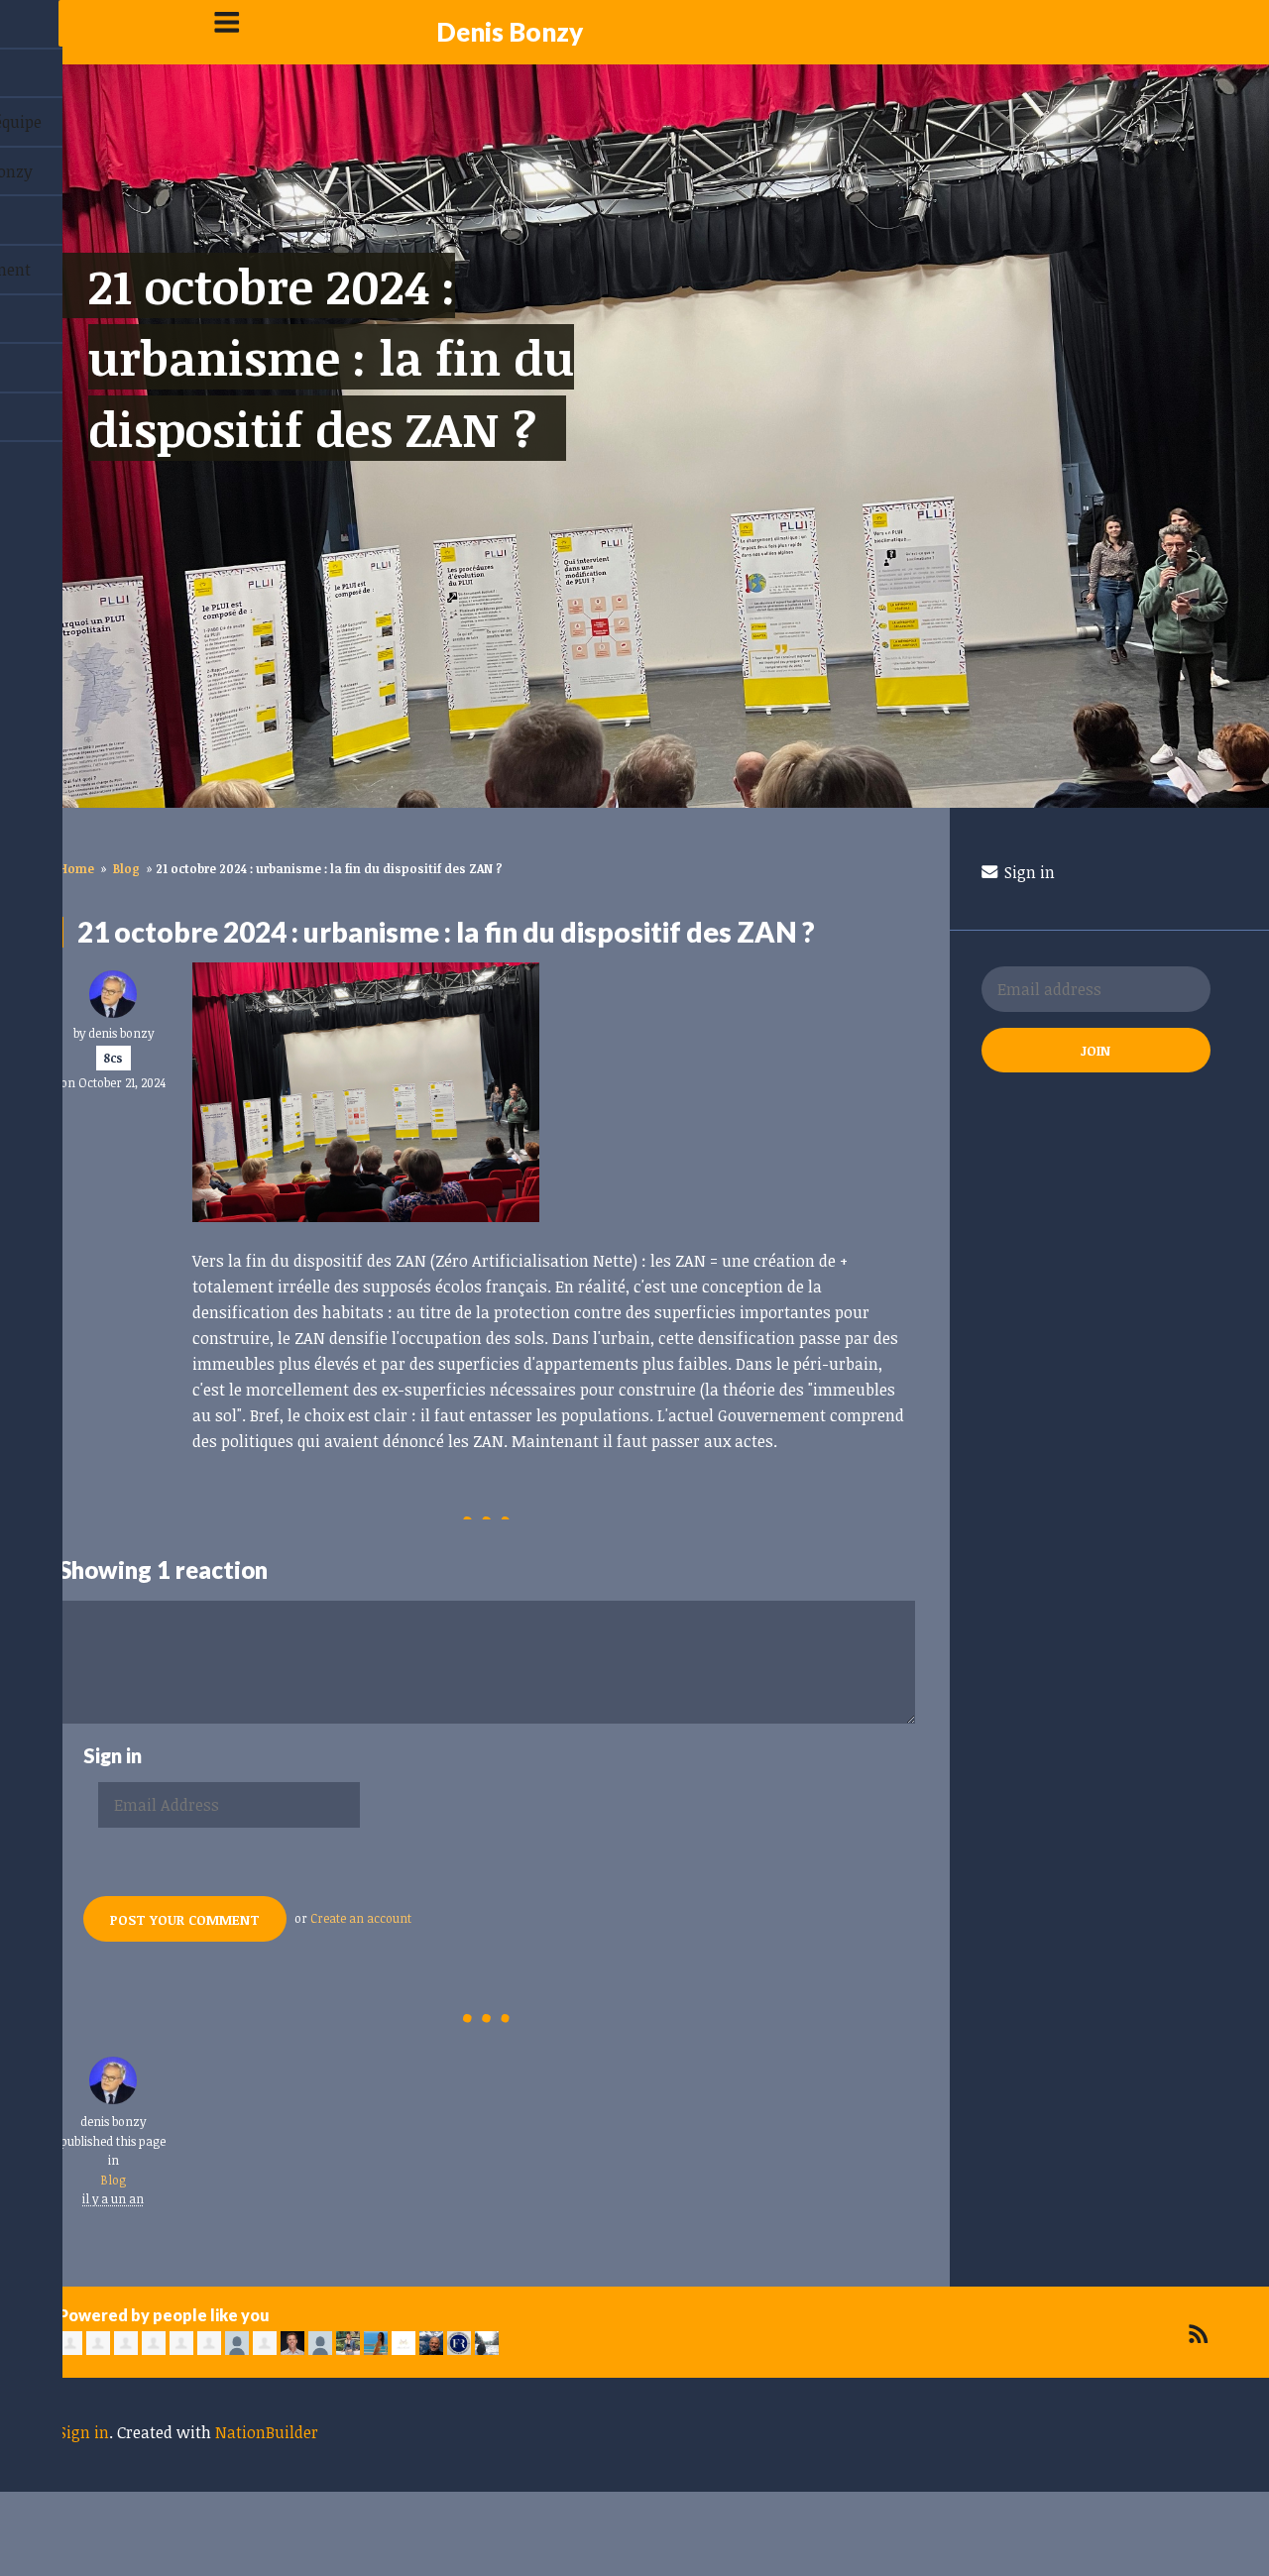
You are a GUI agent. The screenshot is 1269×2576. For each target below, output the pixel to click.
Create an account (361, 1918)
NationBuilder (267, 2432)
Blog (126, 868)
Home (76, 868)
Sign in (1028, 872)
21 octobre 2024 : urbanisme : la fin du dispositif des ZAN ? (331, 357)
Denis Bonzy (510, 32)
